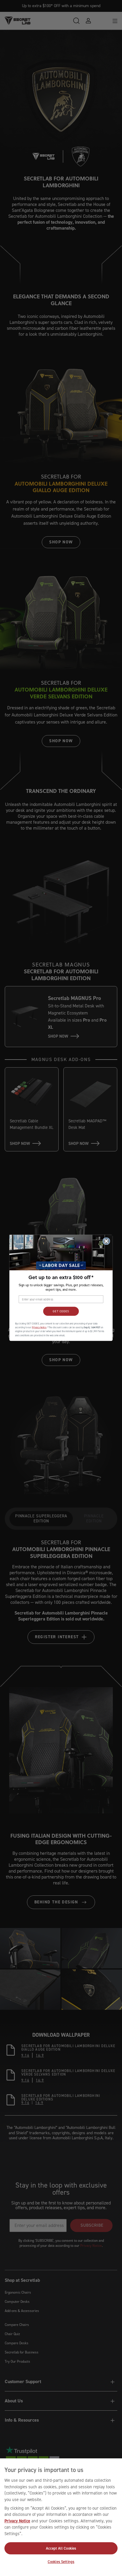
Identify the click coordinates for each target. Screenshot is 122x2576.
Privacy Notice (17, 2521)
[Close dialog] (106, 1241)
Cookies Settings (61, 2562)
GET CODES (61, 1311)
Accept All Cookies (61, 2548)
